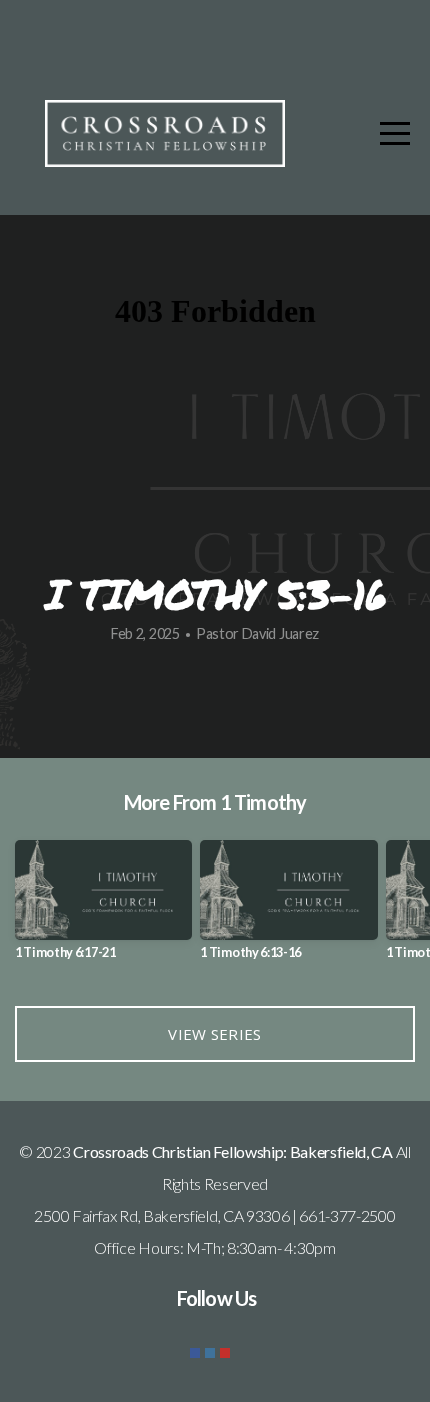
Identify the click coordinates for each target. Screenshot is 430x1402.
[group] (103, 907)
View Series (214, 1034)
